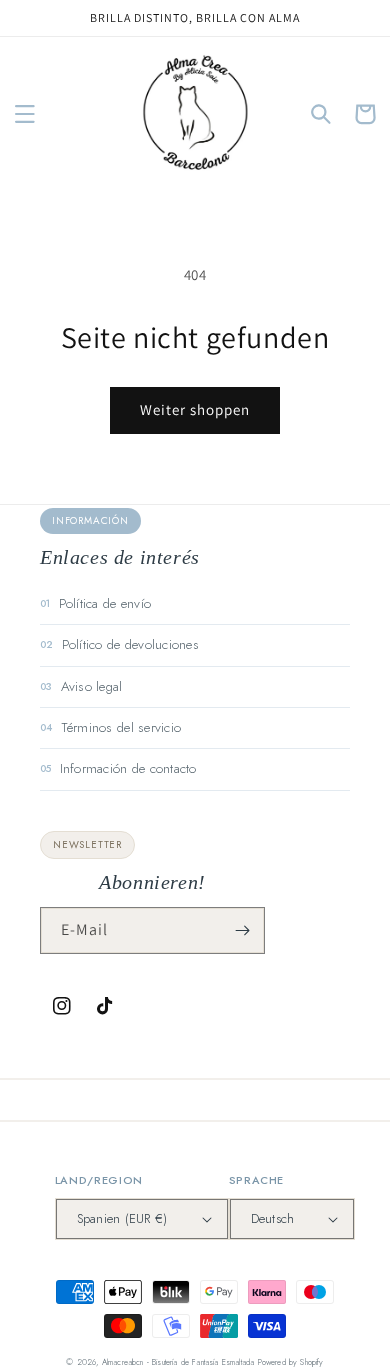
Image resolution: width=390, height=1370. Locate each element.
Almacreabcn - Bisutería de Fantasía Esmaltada (178, 1362)
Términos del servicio (121, 727)
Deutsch (273, 1218)
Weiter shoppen (195, 409)
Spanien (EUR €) (122, 1218)
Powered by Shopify (291, 1362)
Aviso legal (92, 686)
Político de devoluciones (130, 644)
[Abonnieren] (242, 930)
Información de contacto (128, 768)
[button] (25, 114)
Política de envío (105, 603)
